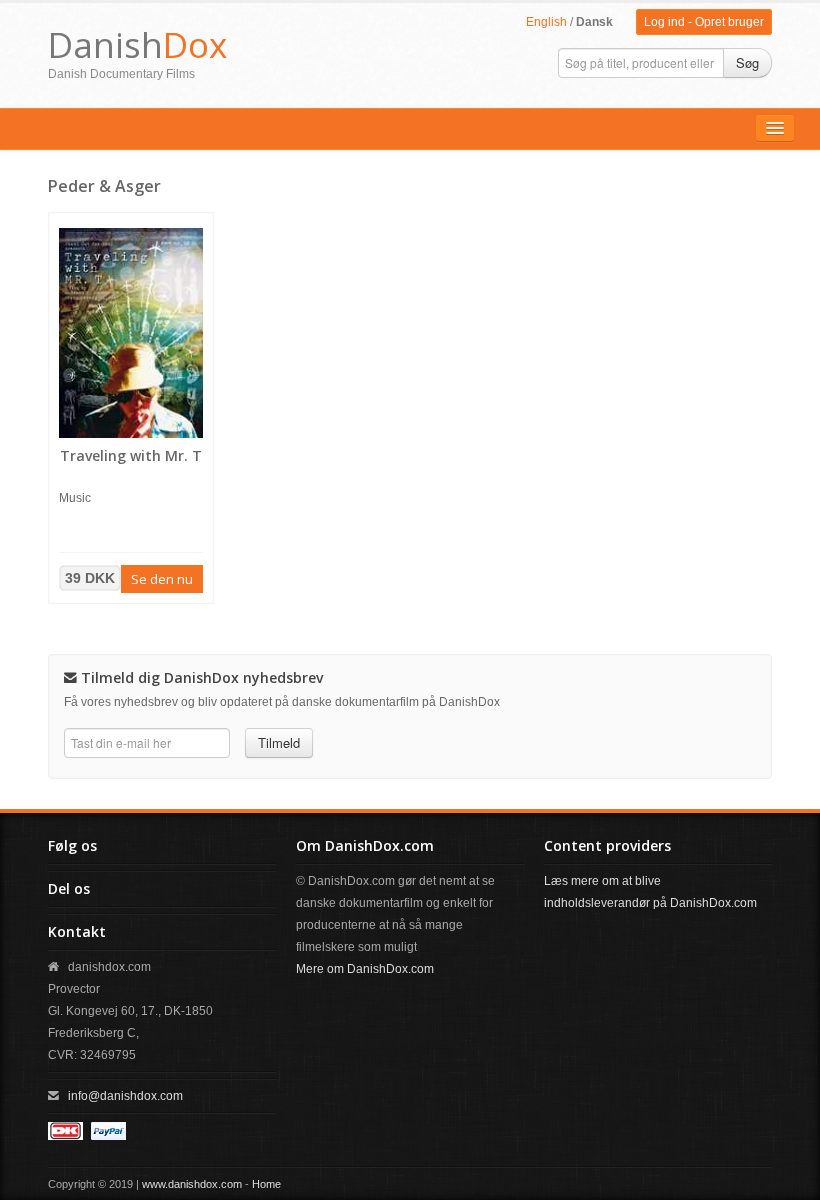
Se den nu (162, 579)
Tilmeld (279, 742)
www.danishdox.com (192, 1184)
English (546, 22)
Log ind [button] (664, 22)
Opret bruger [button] (729, 22)
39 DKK (90, 578)
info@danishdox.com (125, 1096)
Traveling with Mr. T (131, 455)
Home (266, 1184)
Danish (137, 44)
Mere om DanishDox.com (365, 969)
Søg (747, 62)
